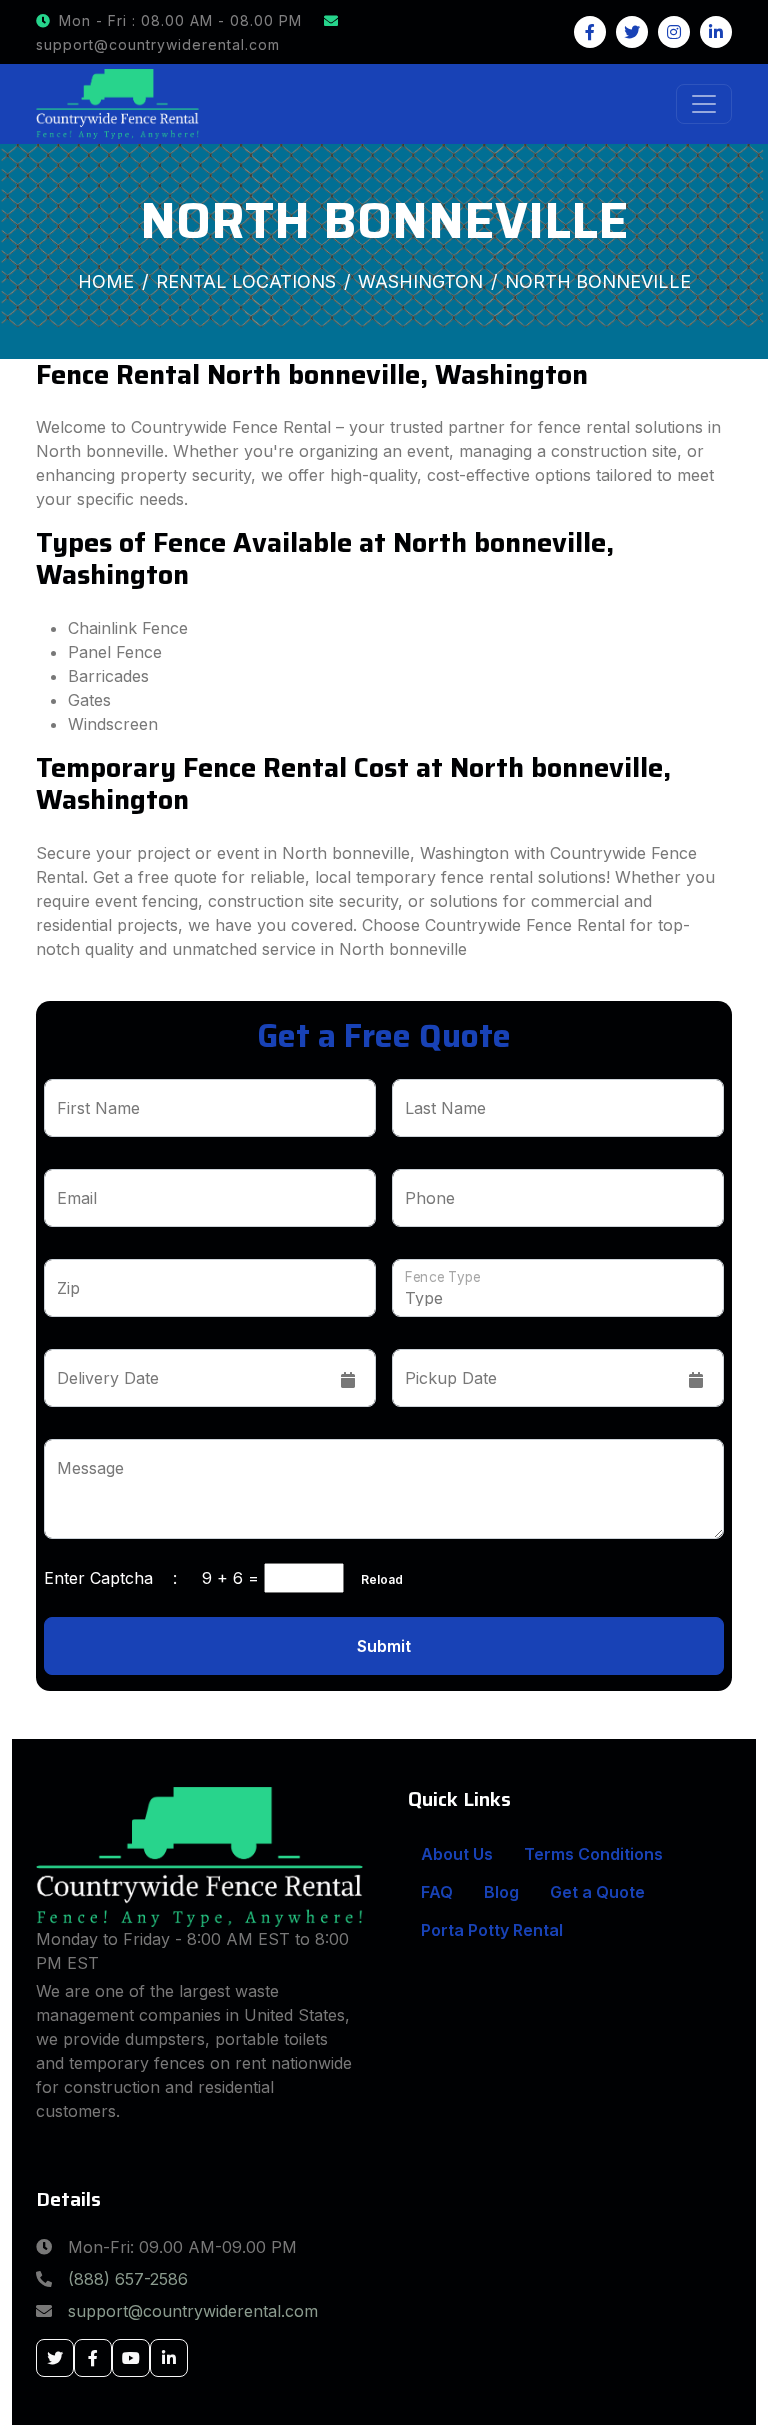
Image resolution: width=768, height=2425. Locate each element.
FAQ (437, 1892)
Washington (420, 281)
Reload (376, 1579)
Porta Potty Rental (492, 1930)
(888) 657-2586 (128, 2279)
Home (106, 281)
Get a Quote (597, 1892)
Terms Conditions (593, 1854)
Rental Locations (246, 281)
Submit (384, 1646)
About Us (457, 1854)
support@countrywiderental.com (193, 2311)
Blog (501, 1892)
